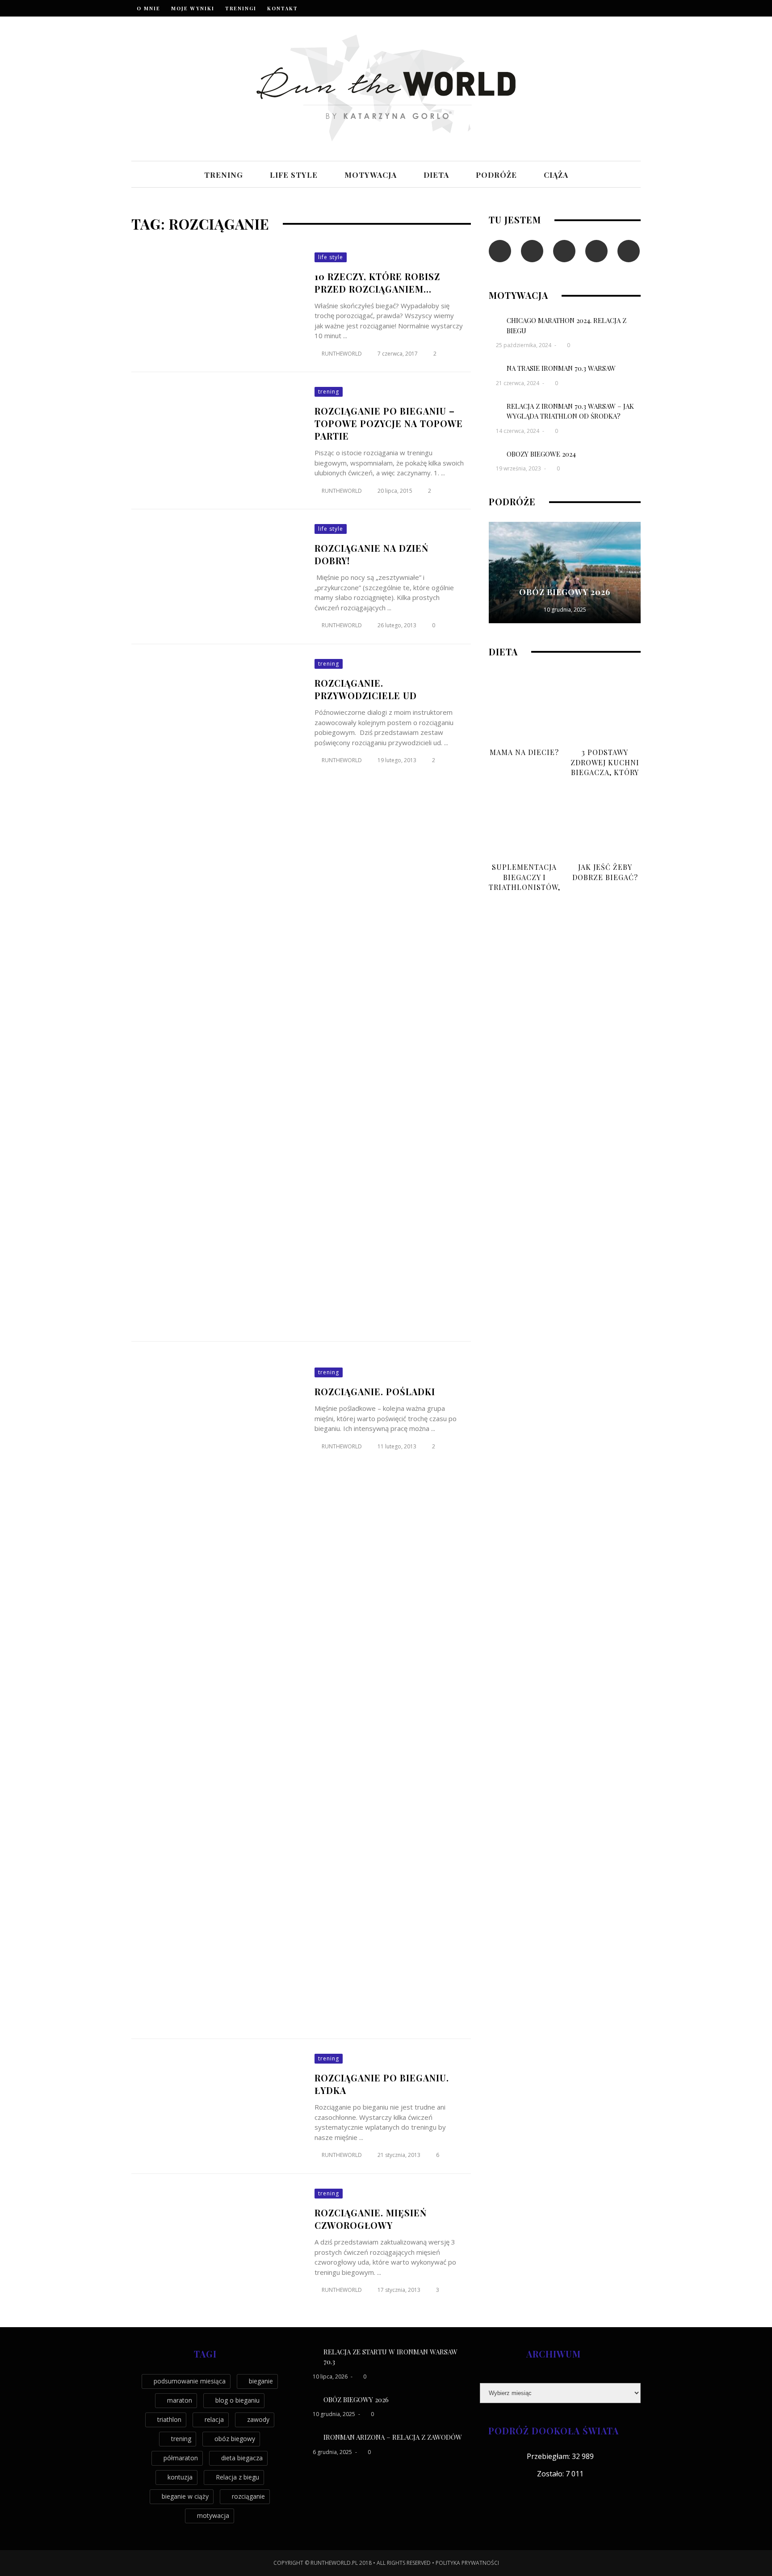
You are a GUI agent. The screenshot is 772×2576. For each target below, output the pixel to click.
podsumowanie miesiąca (190, 2381)
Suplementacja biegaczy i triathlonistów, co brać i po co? (524, 882)
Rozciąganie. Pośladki (375, 1391)
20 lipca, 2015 (396, 491)
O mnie (149, 8)
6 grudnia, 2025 (333, 2452)
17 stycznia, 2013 (400, 2290)
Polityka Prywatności (467, 2563)
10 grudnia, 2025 (565, 610)
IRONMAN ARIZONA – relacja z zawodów (393, 2437)
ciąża (556, 175)
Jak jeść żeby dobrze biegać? (605, 872)
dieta (436, 175)
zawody (258, 2419)
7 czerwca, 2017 (398, 354)
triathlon (169, 2419)
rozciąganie (248, 2496)
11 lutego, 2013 (398, 1446)
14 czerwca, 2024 (518, 431)
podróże (496, 175)
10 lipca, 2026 (331, 2377)
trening (224, 175)
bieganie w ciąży (185, 2496)
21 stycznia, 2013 (400, 2155)
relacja (214, 2419)
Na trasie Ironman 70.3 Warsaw (561, 368)
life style (294, 175)
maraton (180, 2400)
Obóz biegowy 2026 (565, 592)
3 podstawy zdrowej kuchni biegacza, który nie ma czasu (605, 767)
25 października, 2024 (524, 345)
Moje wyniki (193, 8)
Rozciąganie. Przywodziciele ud (366, 689)
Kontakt (283, 8)
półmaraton (181, 2458)
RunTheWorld (342, 354)
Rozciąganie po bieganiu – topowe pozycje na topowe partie (389, 423)
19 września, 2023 (519, 468)
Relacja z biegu (237, 2477)
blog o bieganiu (237, 2400)
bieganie (261, 2381)
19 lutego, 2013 (398, 760)
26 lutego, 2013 (398, 625)
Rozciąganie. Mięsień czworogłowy (371, 2219)
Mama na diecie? (524, 752)
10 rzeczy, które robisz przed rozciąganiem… (377, 283)
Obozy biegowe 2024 (541, 454)
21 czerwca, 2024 (518, 383)
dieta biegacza (242, 2458)
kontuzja (180, 2477)
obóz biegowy (235, 2439)
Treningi (241, 8)
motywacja (371, 175)
